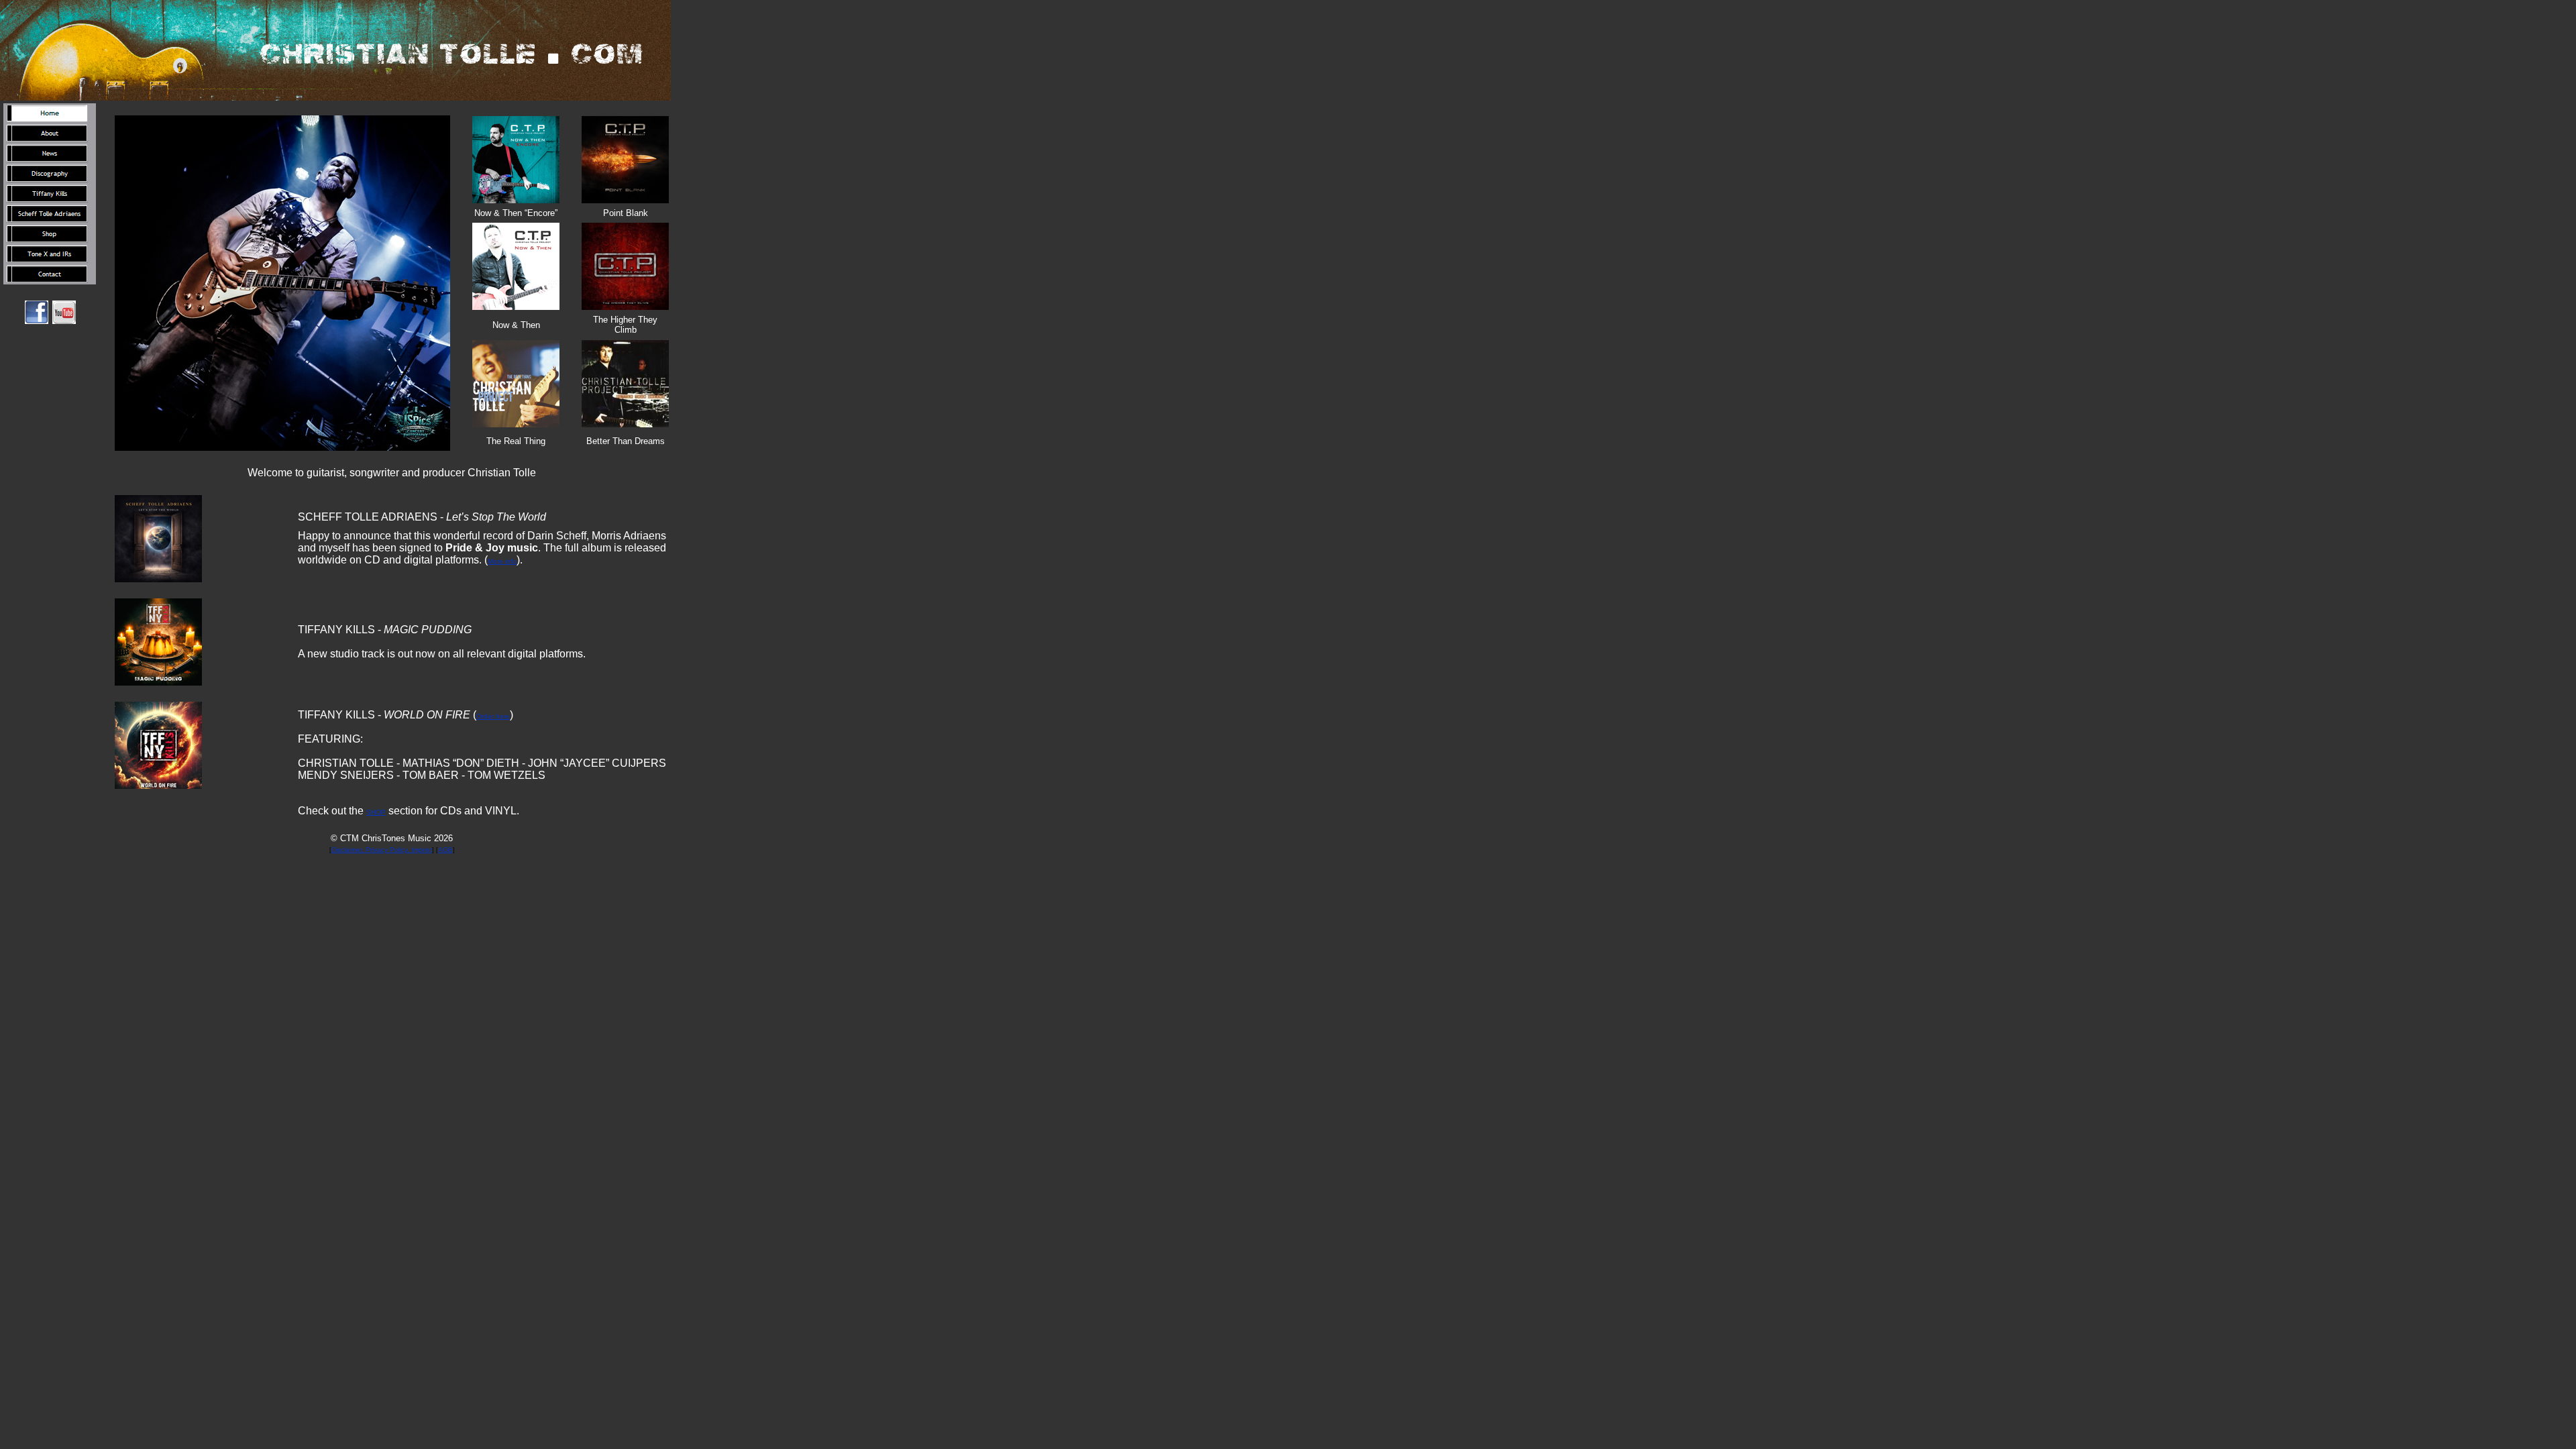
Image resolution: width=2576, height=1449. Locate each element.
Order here (493, 716)
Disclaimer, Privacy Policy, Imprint (382, 850)
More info (502, 561)
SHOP (376, 812)
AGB (445, 850)
